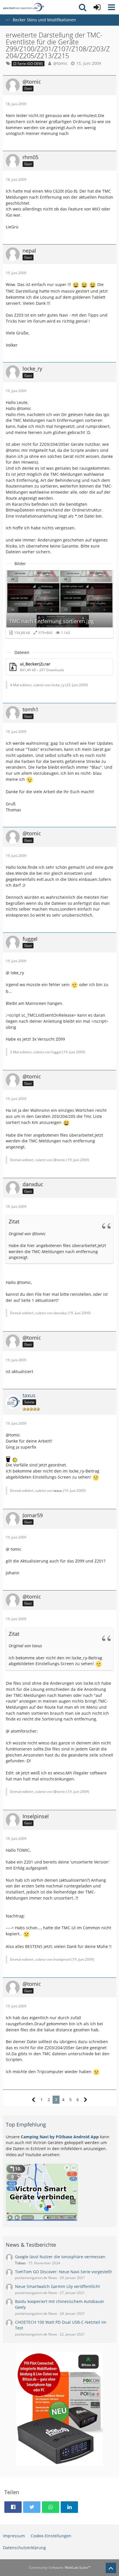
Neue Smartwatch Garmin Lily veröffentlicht (57, 2286)
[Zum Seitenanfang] (111, 2568)
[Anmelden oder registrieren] (97, 7)
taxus (58, 1491)
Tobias (20, 2263)
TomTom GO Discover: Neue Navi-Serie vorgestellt (63, 2272)
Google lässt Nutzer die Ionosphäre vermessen (60, 2257)
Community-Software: (60, 2567)
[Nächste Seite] (86, 2100)
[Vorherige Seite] (34, 2100)
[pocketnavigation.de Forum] (23, 7)
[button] (111, 7)
